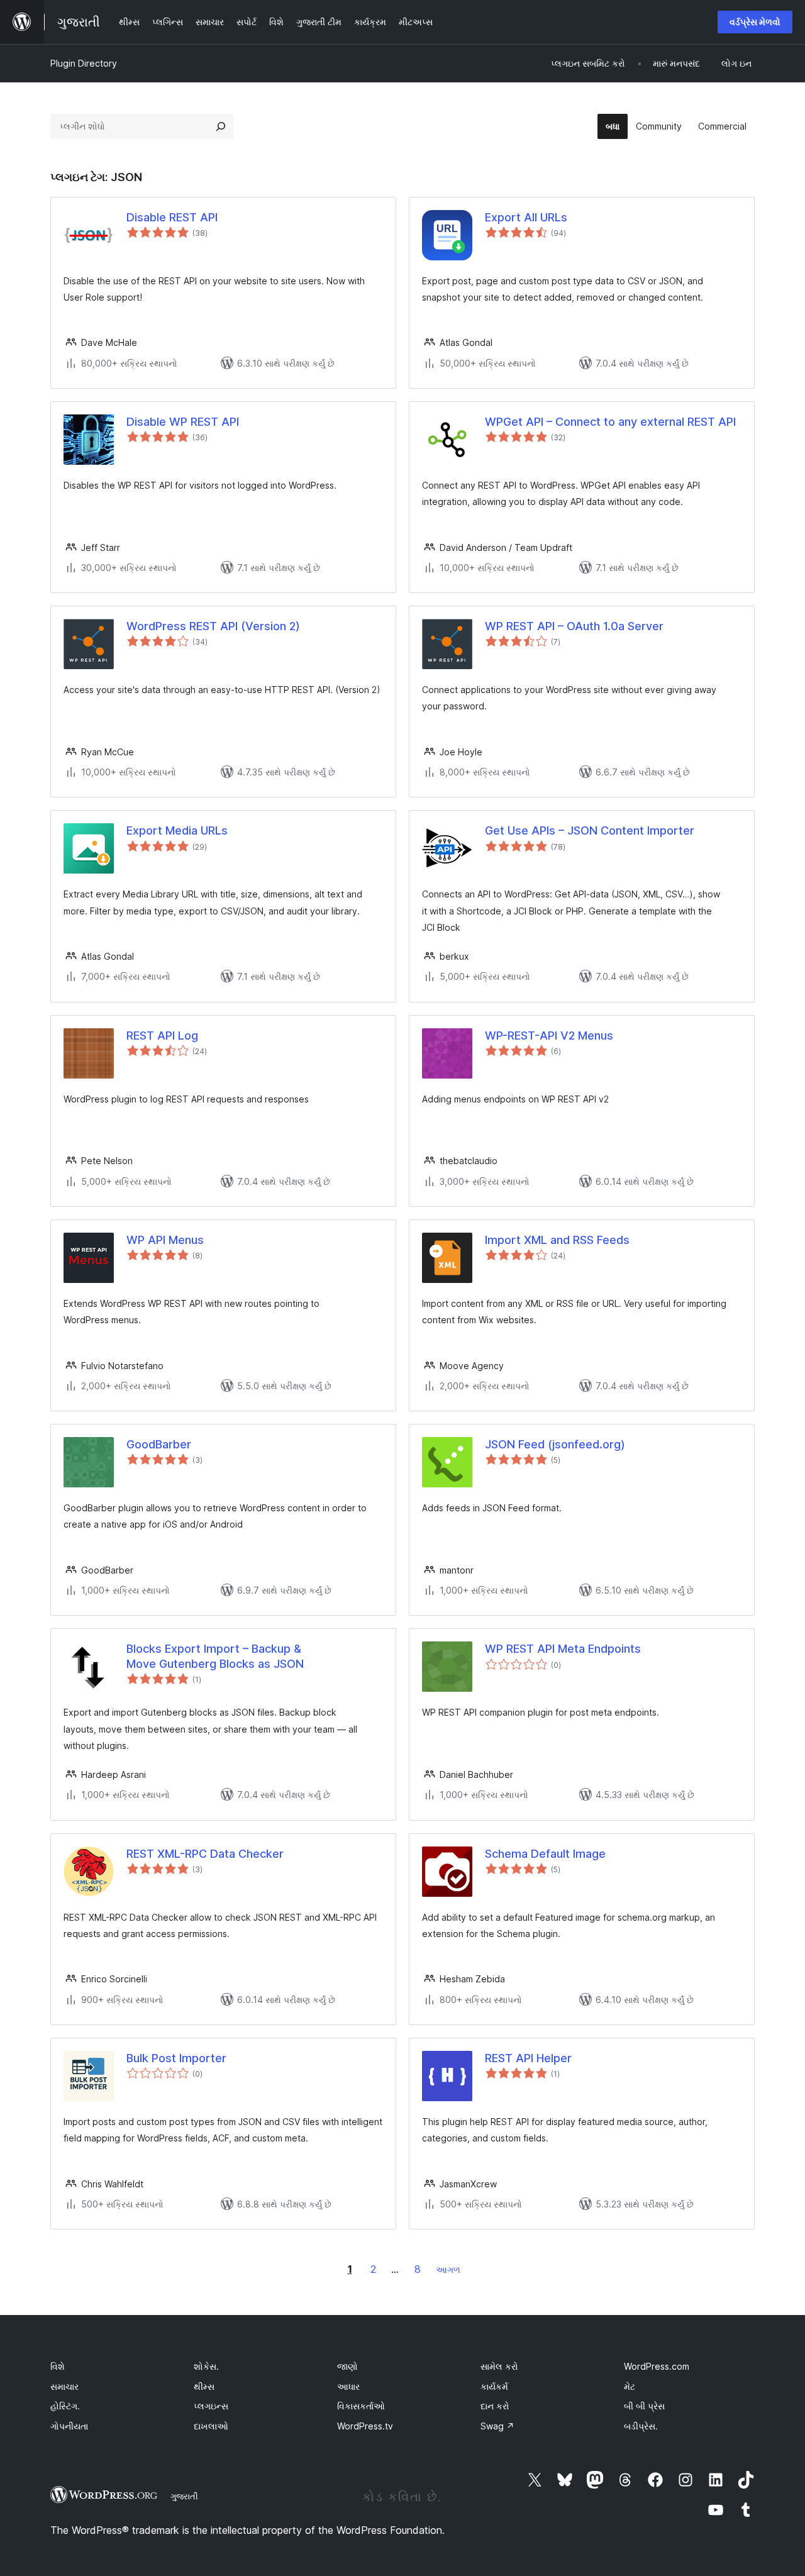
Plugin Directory (84, 63)
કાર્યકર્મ (494, 2386)
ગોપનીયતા (69, 2426)
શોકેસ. (206, 2366)
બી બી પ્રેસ (644, 2406)
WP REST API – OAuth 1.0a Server (574, 626)
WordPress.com (657, 2366)
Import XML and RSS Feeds (557, 1240)
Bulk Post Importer (176, 2058)
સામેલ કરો (499, 2366)
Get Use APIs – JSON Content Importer (590, 830)
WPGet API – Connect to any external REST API (610, 422)
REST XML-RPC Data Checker (205, 1854)
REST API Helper (528, 2058)
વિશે (58, 2366)
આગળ (448, 2269)
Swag (497, 2426)
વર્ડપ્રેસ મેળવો (755, 22)
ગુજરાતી (184, 2496)
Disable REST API (172, 217)
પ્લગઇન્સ (211, 2406)
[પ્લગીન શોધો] (221, 126)
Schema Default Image (545, 1854)
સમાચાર (64, 2386)
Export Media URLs (177, 830)
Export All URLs (526, 217)
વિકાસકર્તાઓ (361, 2406)
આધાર (348, 2386)
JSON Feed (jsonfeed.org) (555, 1444)
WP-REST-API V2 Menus (549, 1035)
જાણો (347, 2366)
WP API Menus (165, 1240)
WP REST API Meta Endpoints (563, 1649)
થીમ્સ (204, 2386)
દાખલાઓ (211, 2426)
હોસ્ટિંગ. (65, 2406)
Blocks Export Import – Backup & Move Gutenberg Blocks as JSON (215, 1656)
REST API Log (162, 1035)
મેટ (630, 2386)
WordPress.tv (365, 2426)
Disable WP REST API (183, 422)
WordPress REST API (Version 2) (213, 626)
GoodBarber (159, 1444)
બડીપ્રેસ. (641, 2426)
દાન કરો (495, 2406)
